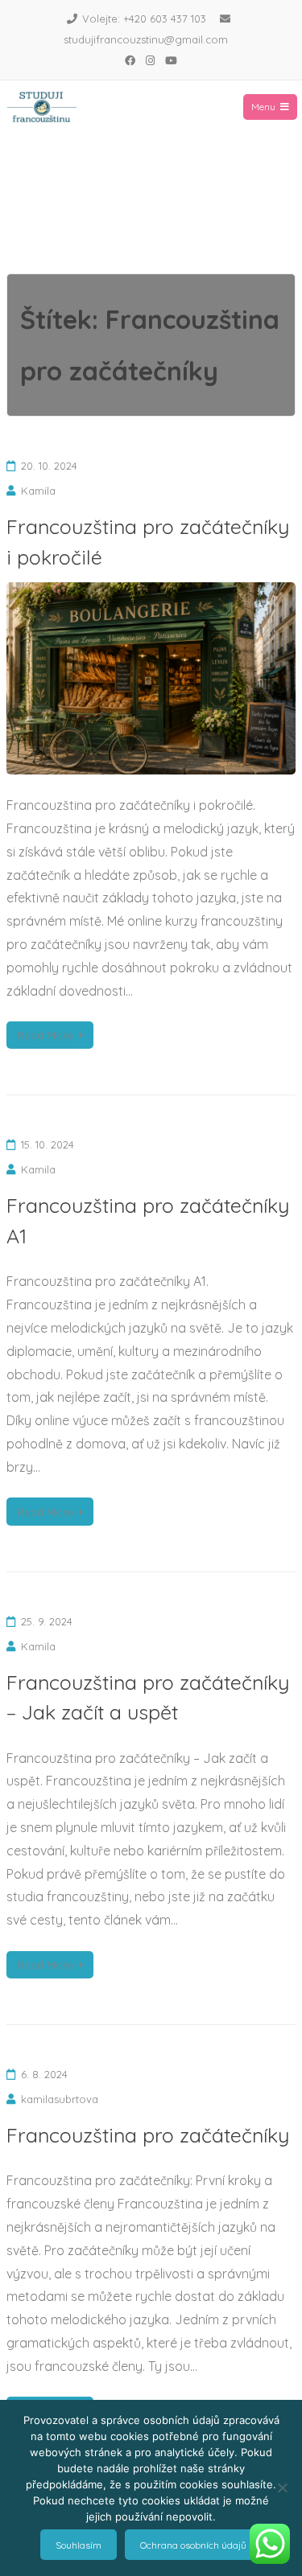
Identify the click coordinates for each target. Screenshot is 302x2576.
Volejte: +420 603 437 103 (144, 18)
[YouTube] (172, 60)
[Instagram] (151, 60)
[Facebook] (130, 60)
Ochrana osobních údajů (193, 2545)
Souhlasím (79, 2545)
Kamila (38, 491)
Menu (263, 107)
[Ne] (282, 2488)
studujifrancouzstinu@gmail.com (146, 39)
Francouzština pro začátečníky (148, 2135)
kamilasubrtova (60, 2099)
